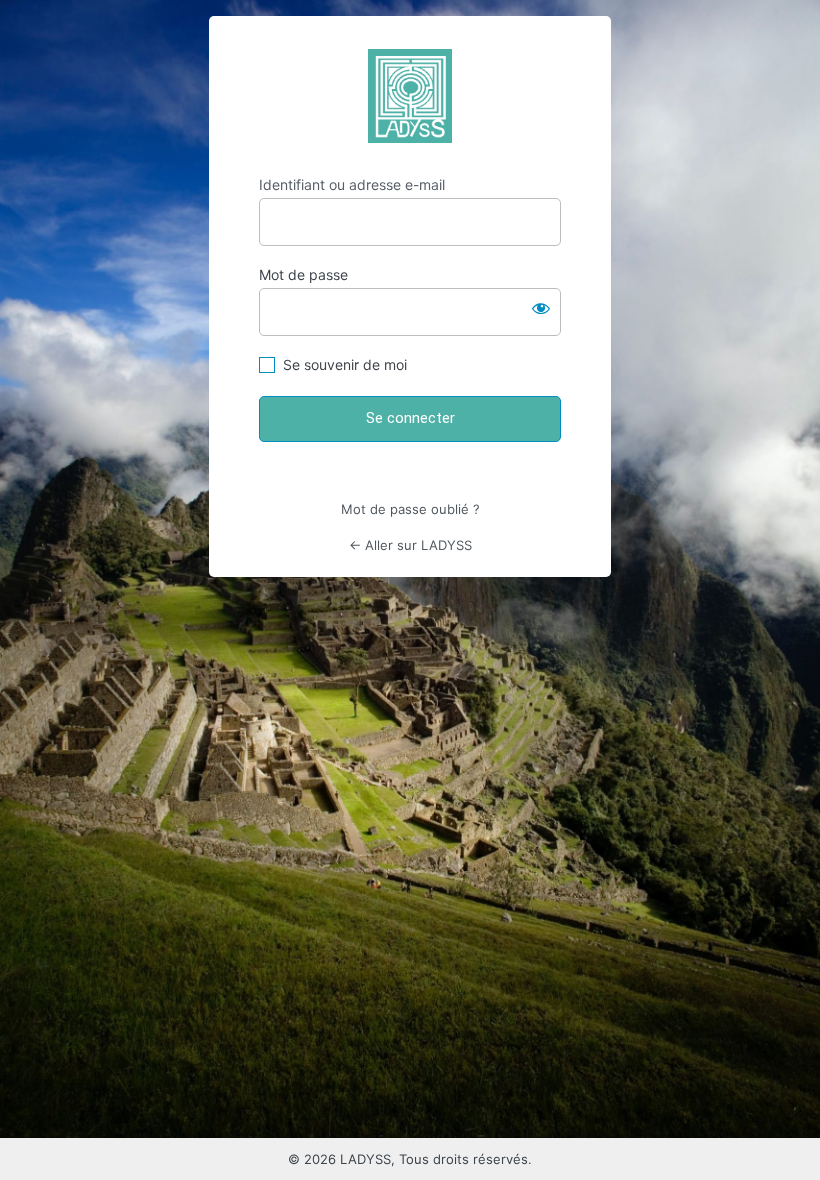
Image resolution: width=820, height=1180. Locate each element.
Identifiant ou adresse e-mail (352, 184)
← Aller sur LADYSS (410, 545)
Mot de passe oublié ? (410, 509)
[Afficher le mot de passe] (541, 308)
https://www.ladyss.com (410, 96)
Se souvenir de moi (345, 364)
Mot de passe (303, 274)
